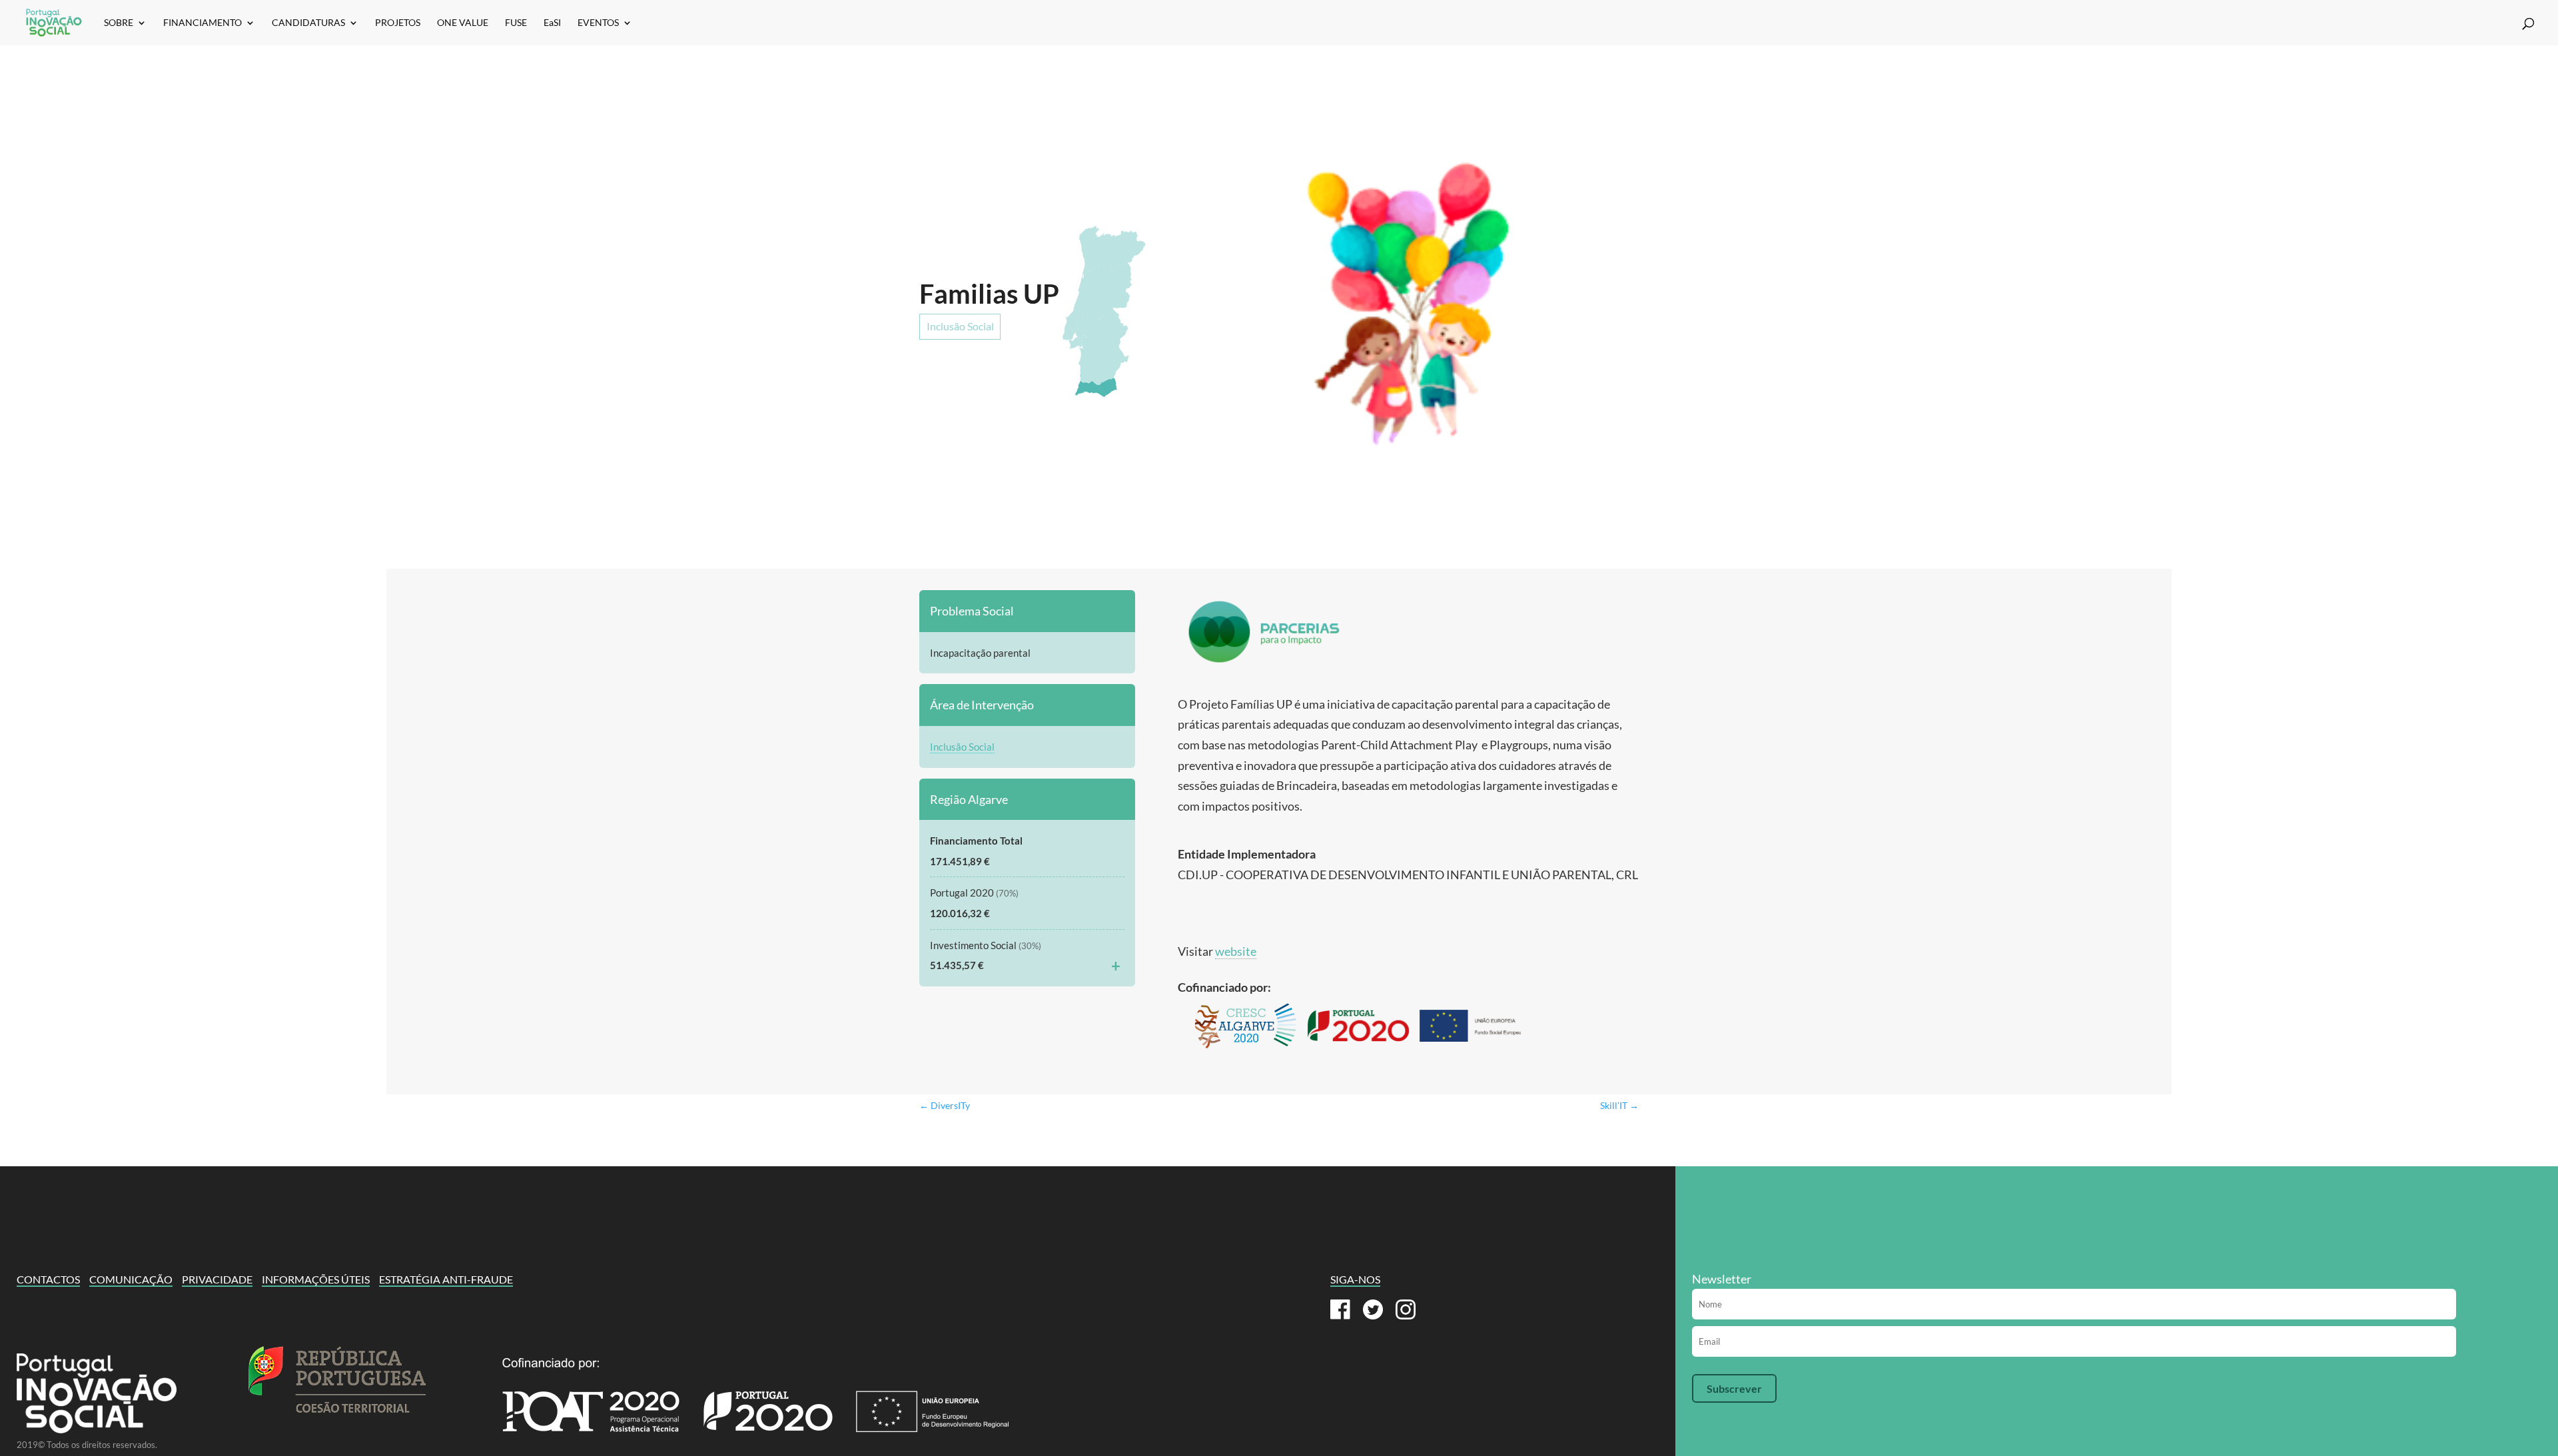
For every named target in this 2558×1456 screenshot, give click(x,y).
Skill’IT (1619, 1105)
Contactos (48, 1279)
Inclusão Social (960, 326)
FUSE (516, 23)
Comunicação (131, 1279)
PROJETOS (398, 23)
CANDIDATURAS (308, 23)
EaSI (552, 23)
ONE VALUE (463, 23)
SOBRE (119, 23)
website (1236, 951)
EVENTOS (598, 23)
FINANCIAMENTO (203, 23)
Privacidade (217, 1279)
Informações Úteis (316, 1279)
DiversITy (945, 1105)
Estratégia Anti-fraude (446, 1279)
